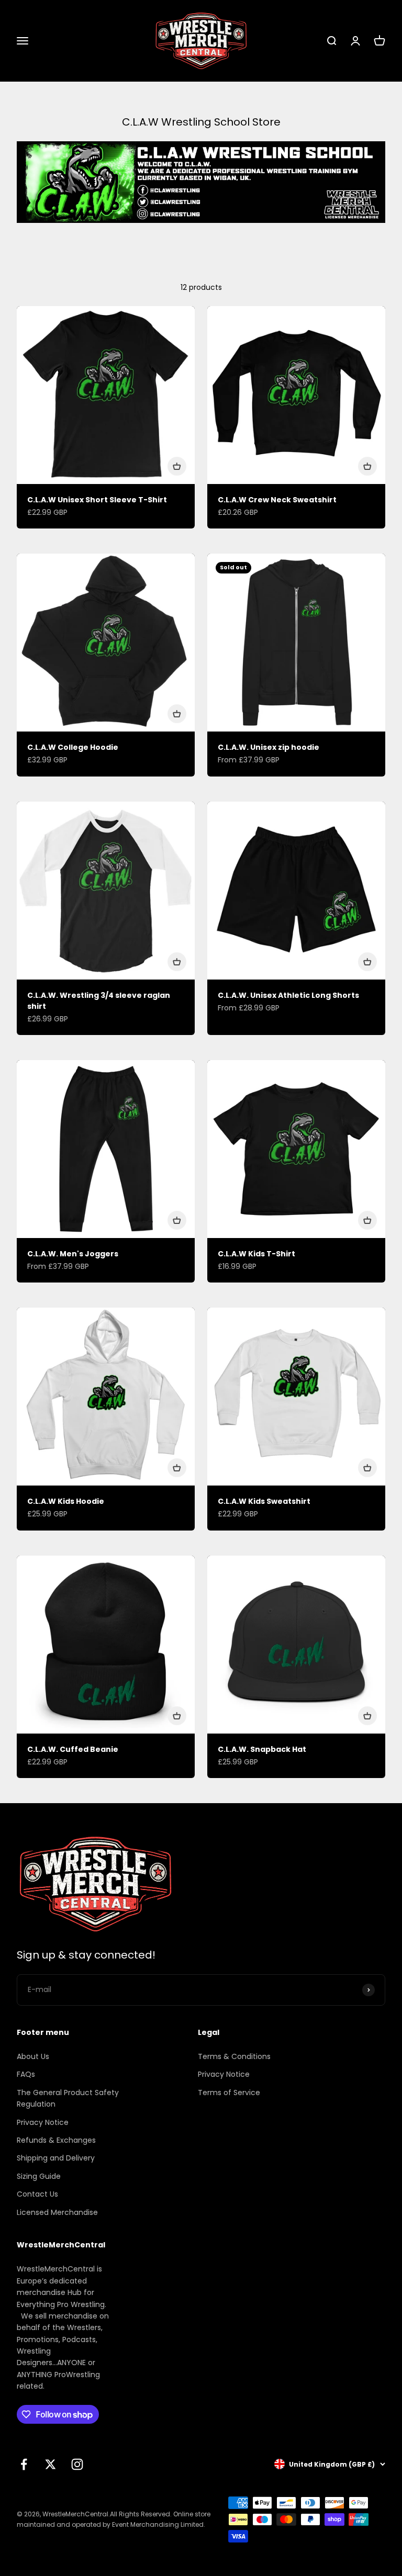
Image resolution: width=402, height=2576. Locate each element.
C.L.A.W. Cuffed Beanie (73, 1749)
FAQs (26, 2074)
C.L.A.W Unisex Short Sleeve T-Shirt (97, 500)
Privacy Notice (43, 2122)
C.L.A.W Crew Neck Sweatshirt (277, 500)
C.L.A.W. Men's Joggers (73, 1254)
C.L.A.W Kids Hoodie (66, 1501)
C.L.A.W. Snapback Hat (262, 1749)
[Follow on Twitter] (51, 2464)
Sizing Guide (39, 2176)
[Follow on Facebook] (24, 2464)
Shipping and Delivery (56, 2158)
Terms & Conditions (234, 2056)
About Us (33, 2056)
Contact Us (37, 2194)
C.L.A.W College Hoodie (73, 747)
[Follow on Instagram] (77, 2464)
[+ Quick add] (177, 466)
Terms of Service (229, 2093)
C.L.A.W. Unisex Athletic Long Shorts (288, 995)
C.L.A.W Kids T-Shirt (256, 1254)
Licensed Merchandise (57, 2212)
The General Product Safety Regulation (68, 2098)
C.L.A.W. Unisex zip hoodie (269, 747)
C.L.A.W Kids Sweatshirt (264, 1501)
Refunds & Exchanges (56, 2140)
